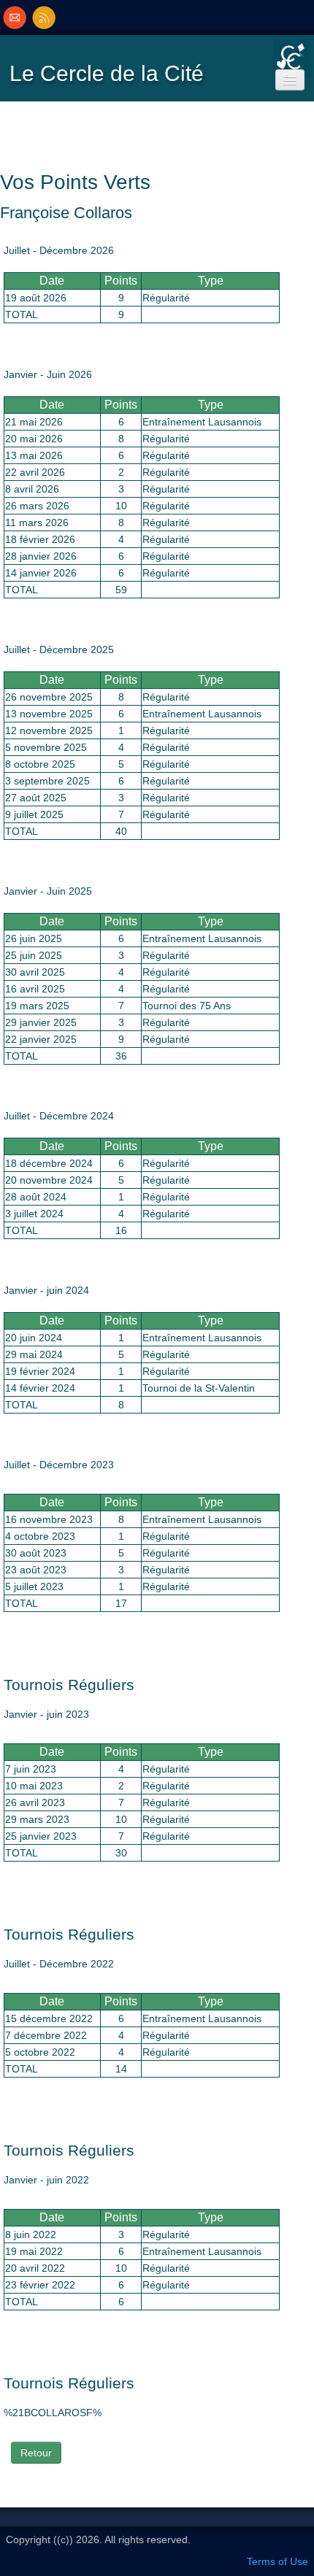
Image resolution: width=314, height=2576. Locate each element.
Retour (36, 2453)
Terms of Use (277, 2561)
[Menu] (290, 80)
